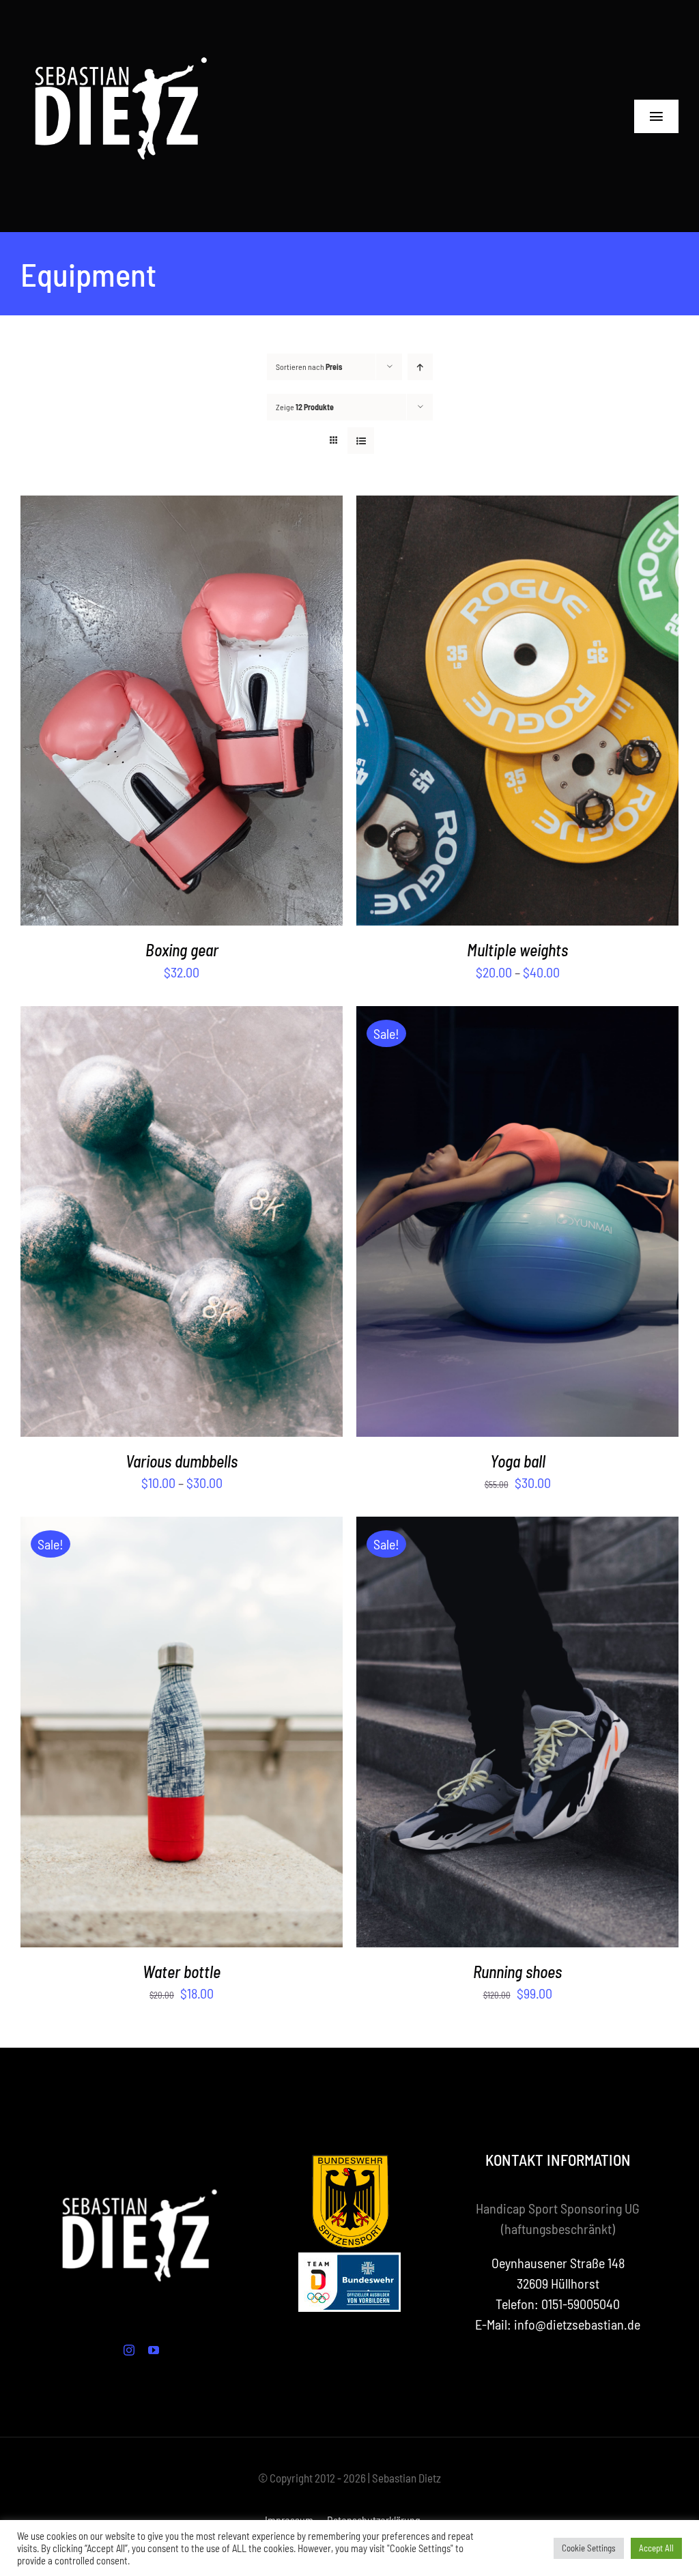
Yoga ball (518, 1461)
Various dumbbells (182, 1461)
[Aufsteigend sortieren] (420, 367)
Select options (150, 713)
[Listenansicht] (361, 441)
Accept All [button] (656, 2548)
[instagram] (129, 2350)
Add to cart (486, 1223)
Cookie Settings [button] (589, 2548)
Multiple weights (517, 950)
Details (234, 713)
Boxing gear (182, 950)
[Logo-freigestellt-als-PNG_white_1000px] (123, 20)
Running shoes (517, 1972)
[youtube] (154, 2350)
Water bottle (182, 1972)
